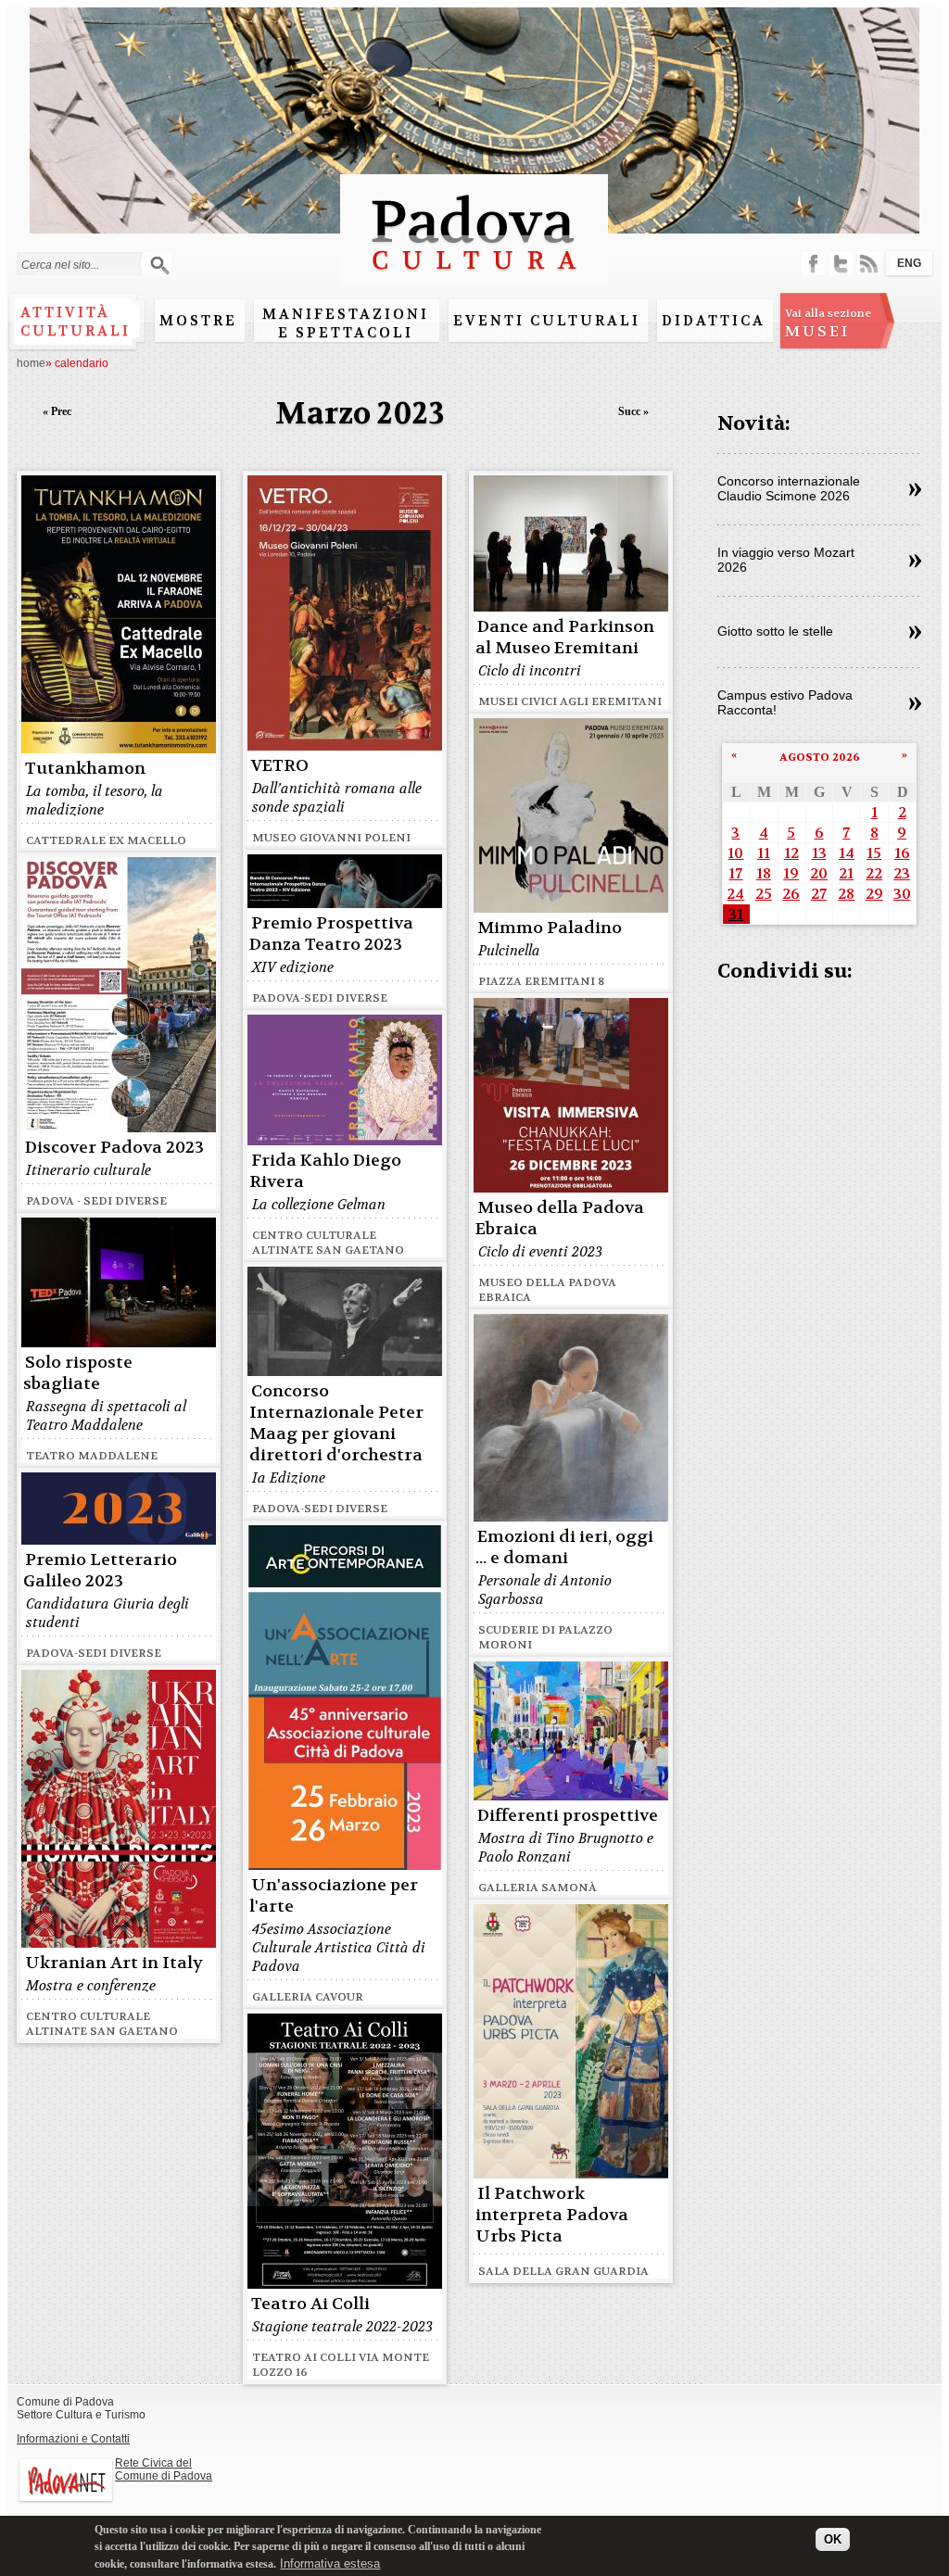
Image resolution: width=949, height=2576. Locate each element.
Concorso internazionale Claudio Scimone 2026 (789, 488)
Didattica (714, 321)
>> (915, 490)
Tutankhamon (85, 769)
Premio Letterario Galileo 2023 (100, 1571)
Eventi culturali (547, 321)
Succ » (633, 411)
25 (764, 894)
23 (902, 873)
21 (846, 873)
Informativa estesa (330, 2563)
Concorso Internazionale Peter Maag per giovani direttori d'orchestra (336, 1423)
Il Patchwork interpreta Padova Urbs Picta (552, 2215)
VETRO (280, 766)
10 (735, 853)
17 (735, 873)
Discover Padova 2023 (114, 1148)
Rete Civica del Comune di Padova (164, 2469)
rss (869, 264)
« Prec (57, 411)
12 (791, 853)
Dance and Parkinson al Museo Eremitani (565, 638)
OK (833, 2539)
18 (764, 873)
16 (902, 853)
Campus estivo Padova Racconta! (785, 702)
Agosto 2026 (820, 757)
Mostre (198, 321)
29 (874, 894)
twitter (841, 264)
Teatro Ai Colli (310, 2304)
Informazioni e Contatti (73, 2439)
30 (902, 894)
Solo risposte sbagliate (78, 1373)
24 (735, 894)
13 (819, 853)
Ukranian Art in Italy (114, 1963)
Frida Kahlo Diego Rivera (325, 1171)
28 (846, 894)
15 (874, 853)
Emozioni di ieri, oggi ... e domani (564, 1547)
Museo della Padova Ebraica (560, 1219)
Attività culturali (76, 322)
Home (31, 363)
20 (819, 873)
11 (764, 853)
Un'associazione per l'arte (334, 1896)
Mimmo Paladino (550, 928)
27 (819, 894)
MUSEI (828, 323)
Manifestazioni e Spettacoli (346, 323)
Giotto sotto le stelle (775, 631)
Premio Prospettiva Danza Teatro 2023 (331, 934)
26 (791, 894)
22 (874, 873)
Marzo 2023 (360, 414)
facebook (813, 264)
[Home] (474, 278)
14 (847, 853)
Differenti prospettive (568, 1816)
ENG (909, 263)
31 (736, 914)
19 (791, 873)
